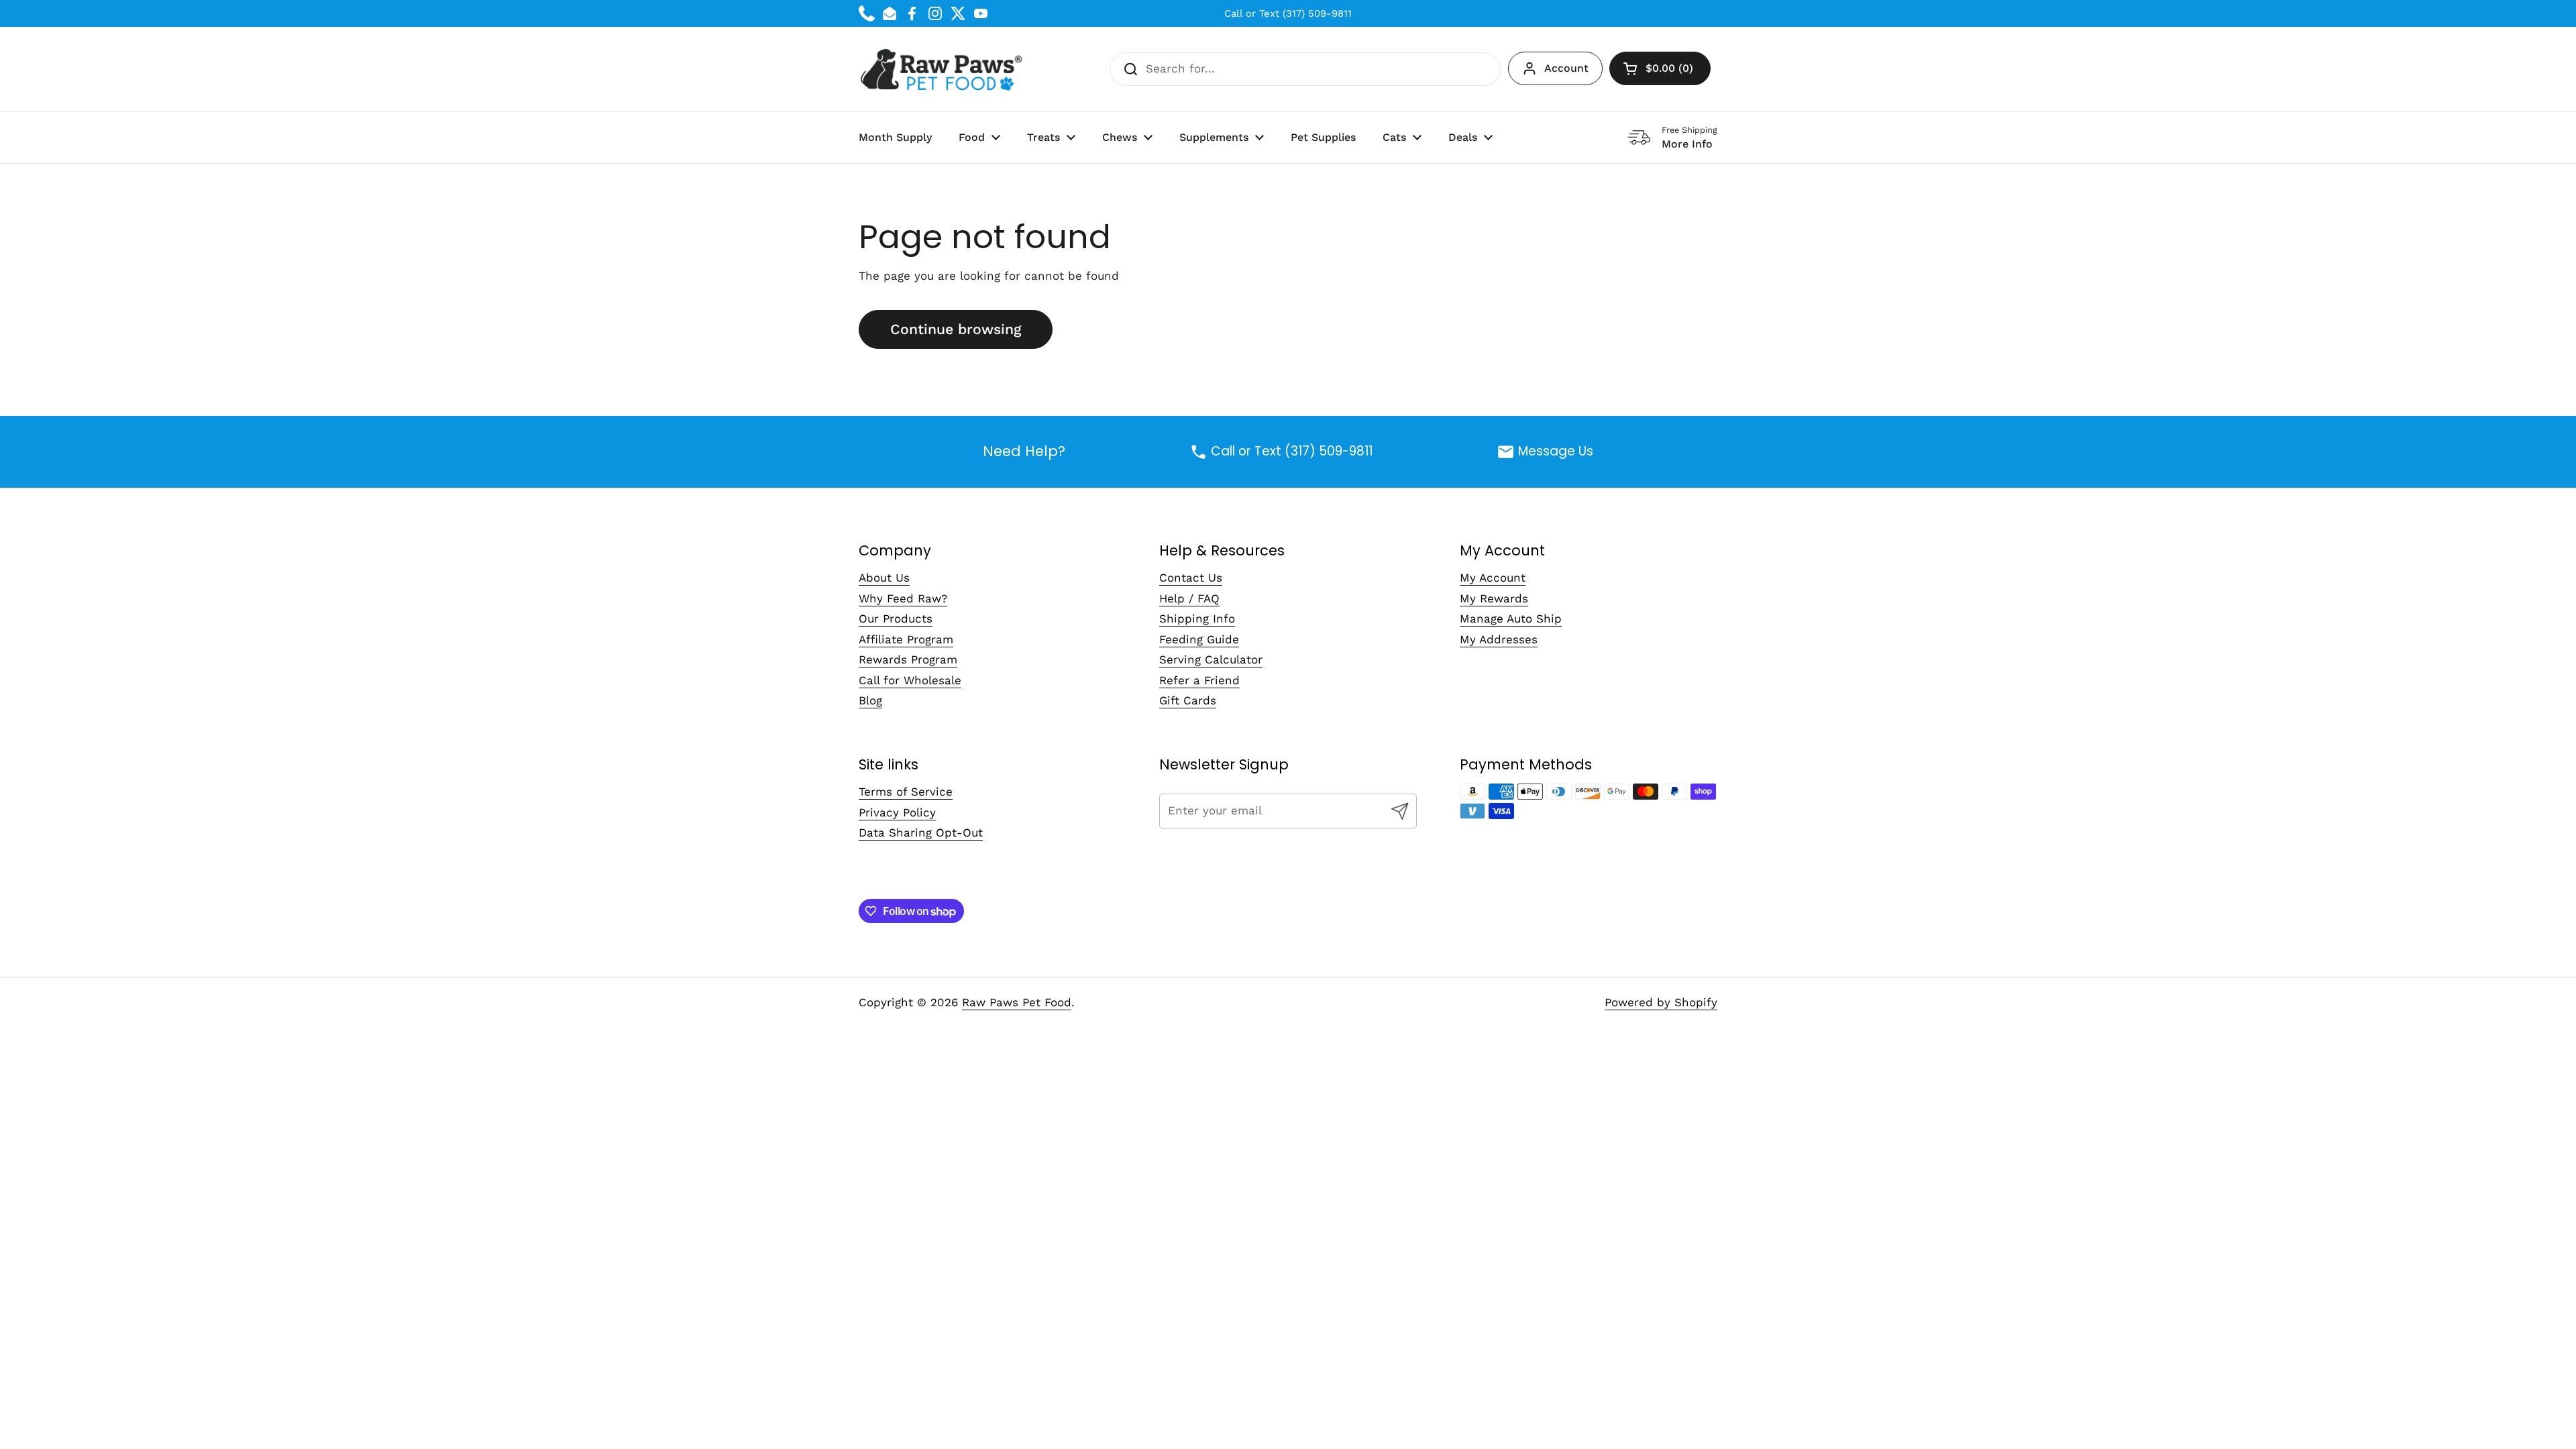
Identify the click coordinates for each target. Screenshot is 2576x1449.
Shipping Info (1197, 619)
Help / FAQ (1189, 598)
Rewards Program (908, 659)
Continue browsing (956, 329)
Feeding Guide (1199, 639)
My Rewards (1494, 598)
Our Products (896, 619)
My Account (1493, 578)
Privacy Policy (897, 812)
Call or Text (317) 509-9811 (1288, 13)
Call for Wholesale (910, 680)
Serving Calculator (1211, 659)
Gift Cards (1188, 700)
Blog (870, 700)
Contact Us (1191, 578)
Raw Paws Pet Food (1017, 1002)
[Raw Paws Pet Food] (944, 69)
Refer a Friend (1199, 680)
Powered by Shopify (1661, 1002)
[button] (1660, 68)
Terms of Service (906, 792)
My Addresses (1499, 639)
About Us (884, 578)
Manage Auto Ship (1511, 619)
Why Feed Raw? (903, 598)
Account (1566, 68)
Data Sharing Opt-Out (921, 833)
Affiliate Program (906, 639)
